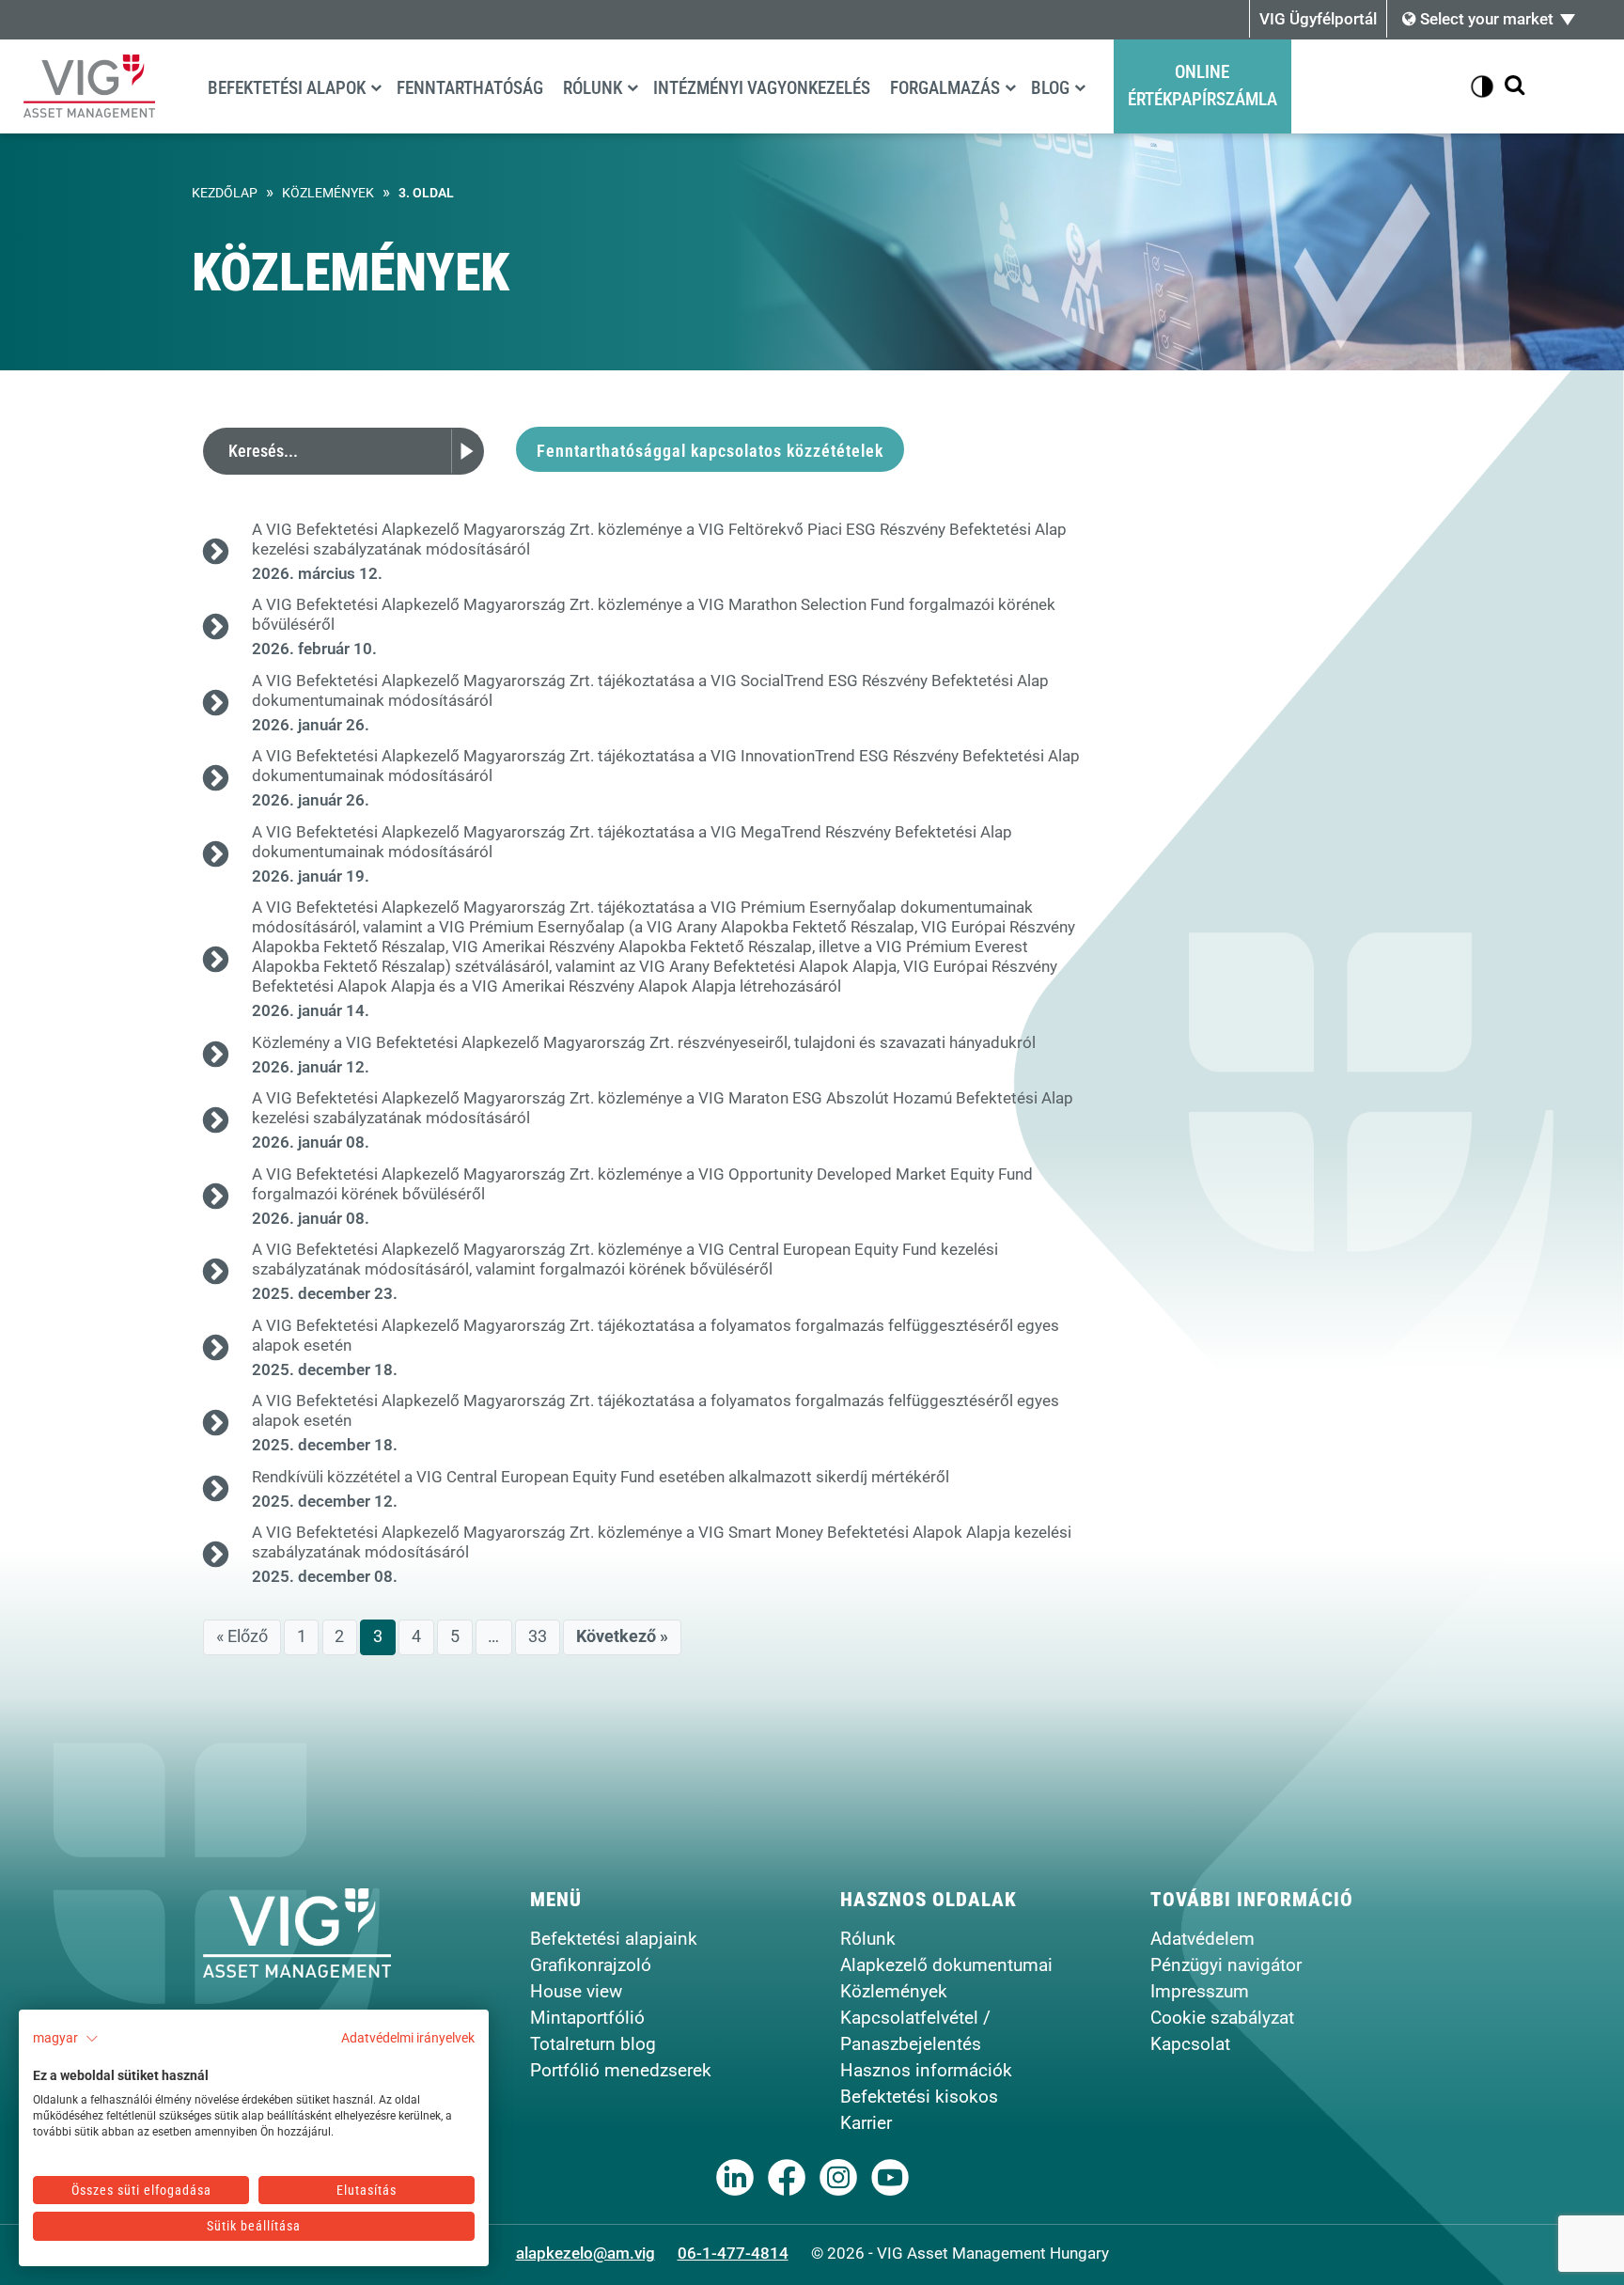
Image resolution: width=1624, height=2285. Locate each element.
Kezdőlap (225, 193)
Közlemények (328, 193)
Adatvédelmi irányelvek (408, 2038)
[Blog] (1080, 87)
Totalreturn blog (593, 2044)
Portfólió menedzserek (621, 2070)
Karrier (866, 2123)
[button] (66, 2039)
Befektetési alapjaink (614, 1939)
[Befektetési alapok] (376, 87)
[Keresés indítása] (468, 451)
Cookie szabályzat (1222, 2018)
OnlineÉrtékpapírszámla (1202, 86)
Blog (1050, 88)
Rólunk (593, 88)
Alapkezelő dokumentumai (946, 1965)
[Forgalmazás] (1010, 87)
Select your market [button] (1485, 19)
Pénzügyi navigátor (1226, 1965)
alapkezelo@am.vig (586, 2253)
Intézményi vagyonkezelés (762, 88)
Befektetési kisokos (919, 2097)
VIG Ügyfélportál (1318, 19)
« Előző (242, 1636)
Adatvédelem (1202, 1939)
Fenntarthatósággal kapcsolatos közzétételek (710, 451)
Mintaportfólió (587, 2018)
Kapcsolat (1190, 2044)
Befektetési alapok (287, 88)
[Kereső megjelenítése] (1515, 86)
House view (576, 1991)
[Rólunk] (632, 87)
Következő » (622, 1636)
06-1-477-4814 (733, 2253)
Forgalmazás (945, 88)
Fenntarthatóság (470, 88)
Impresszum (1200, 1991)
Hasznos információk (926, 2070)
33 (538, 1636)
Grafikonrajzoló (591, 1965)
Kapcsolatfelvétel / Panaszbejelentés (915, 2031)
